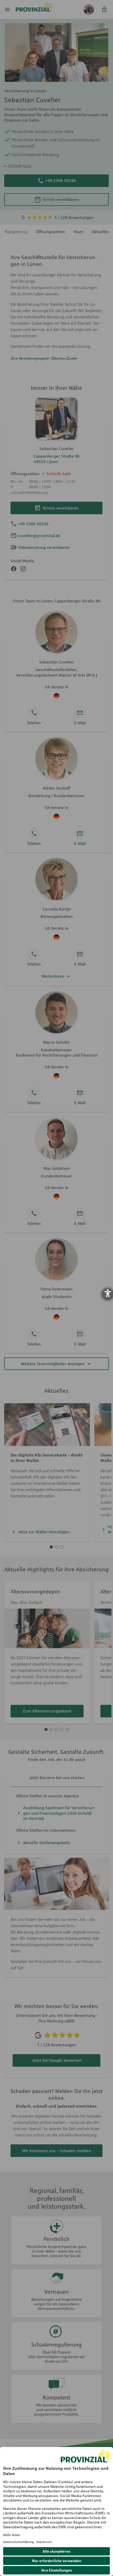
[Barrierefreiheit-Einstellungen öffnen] (108, 1293)
